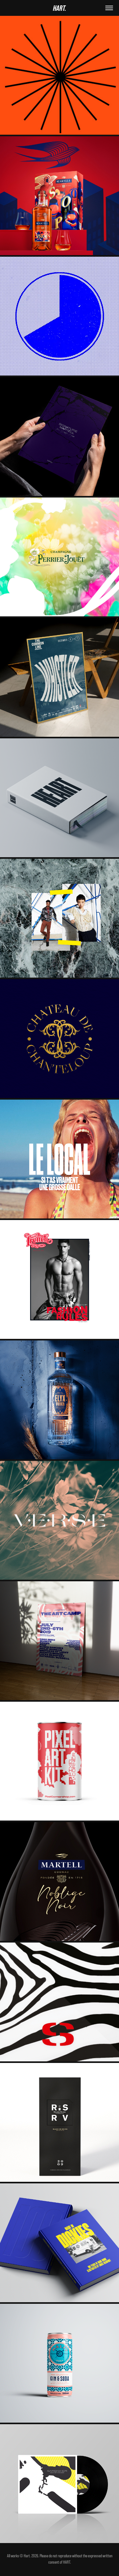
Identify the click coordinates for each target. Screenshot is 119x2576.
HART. (60, 8)
